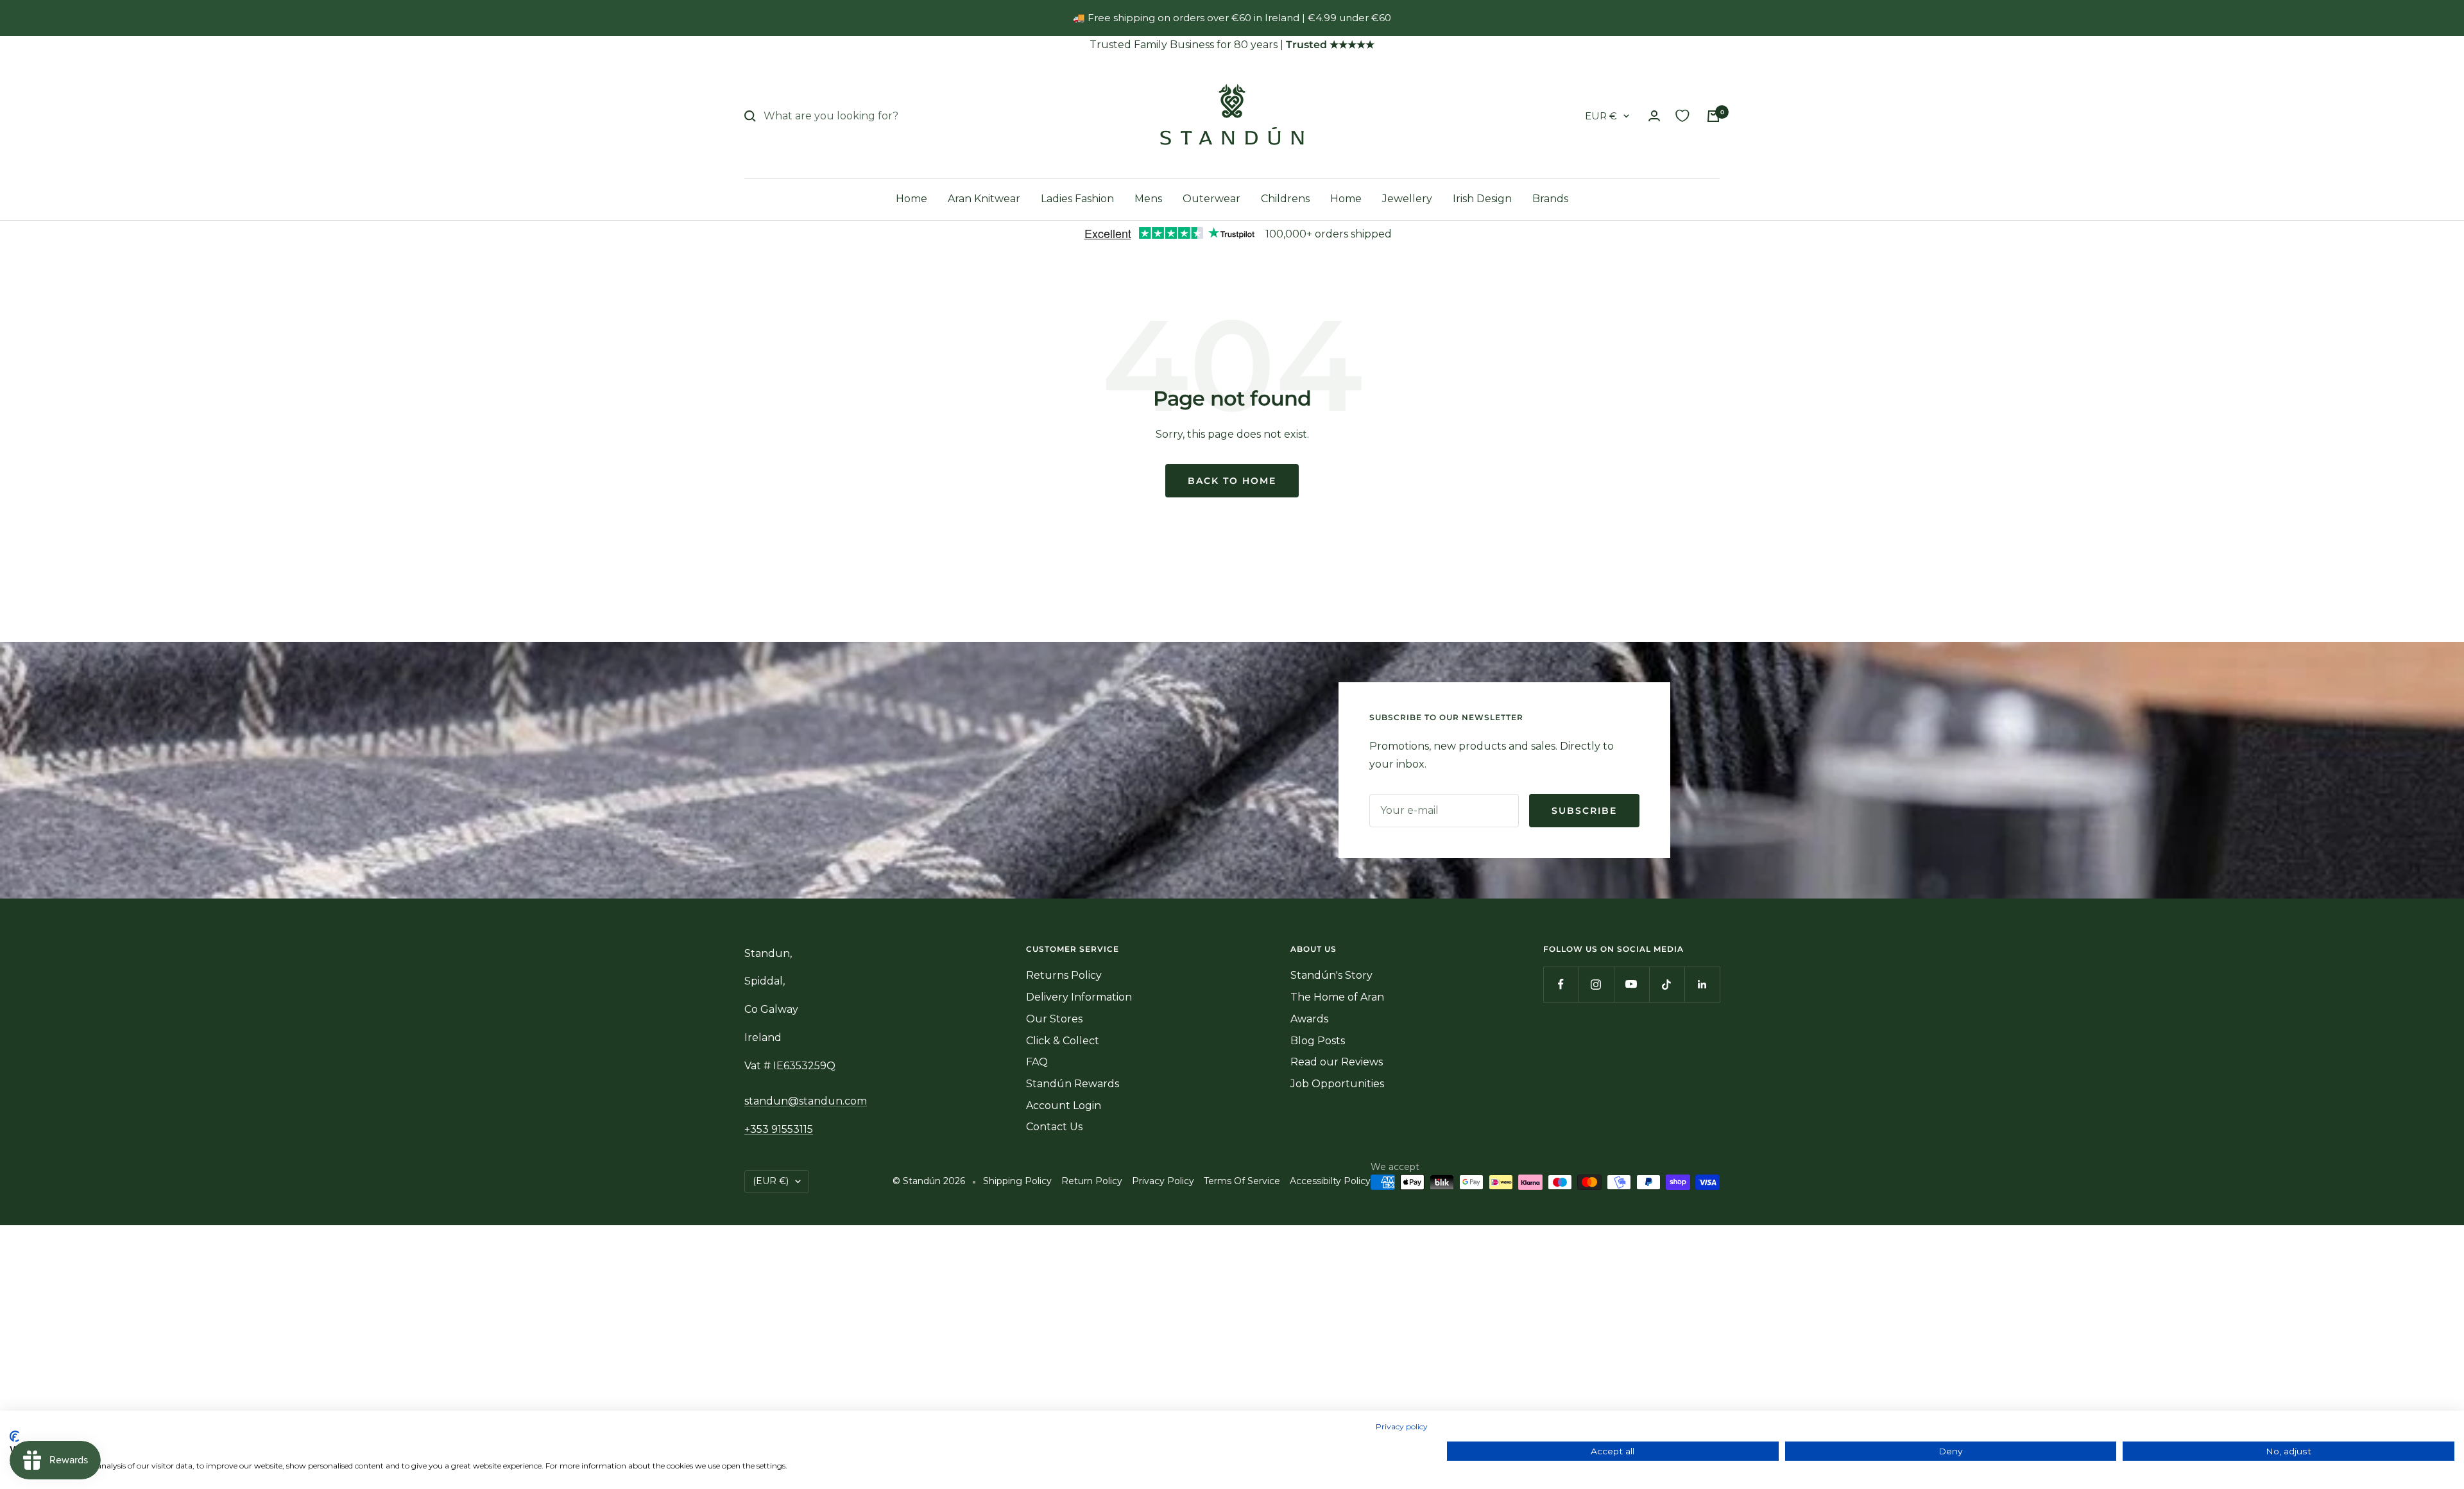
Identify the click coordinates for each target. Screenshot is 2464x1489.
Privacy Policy (1163, 1181)
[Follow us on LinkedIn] (1702, 984)
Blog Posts (1318, 1041)
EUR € (1601, 116)
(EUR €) (771, 1181)
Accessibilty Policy (1330, 1181)
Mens (1148, 199)
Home (911, 199)
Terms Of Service (1242, 1181)
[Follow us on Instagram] (1596, 984)
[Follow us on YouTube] (1631, 984)
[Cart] (1713, 116)
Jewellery (1407, 199)
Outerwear (1211, 199)
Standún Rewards (1073, 1084)
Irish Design (1482, 199)
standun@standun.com (806, 1101)
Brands (1550, 199)
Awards (1309, 1019)
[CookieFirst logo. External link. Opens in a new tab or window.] (14, 1436)
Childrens (1285, 199)
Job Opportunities (1337, 1084)
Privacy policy (1402, 1426)
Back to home (1232, 481)
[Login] (1654, 116)
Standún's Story (1331, 975)
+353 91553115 (779, 1129)
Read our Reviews (1337, 1062)
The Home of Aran (1337, 997)
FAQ (1037, 1062)
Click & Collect (1063, 1041)
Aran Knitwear (984, 199)
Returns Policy (1064, 975)
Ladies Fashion (1077, 199)
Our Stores (1054, 1019)
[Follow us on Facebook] (1561, 984)
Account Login (1064, 1106)
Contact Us (1054, 1127)
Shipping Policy (1017, 1181)
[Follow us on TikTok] (1667, 984)
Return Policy (1092, 1181)
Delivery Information (1079, 997)
